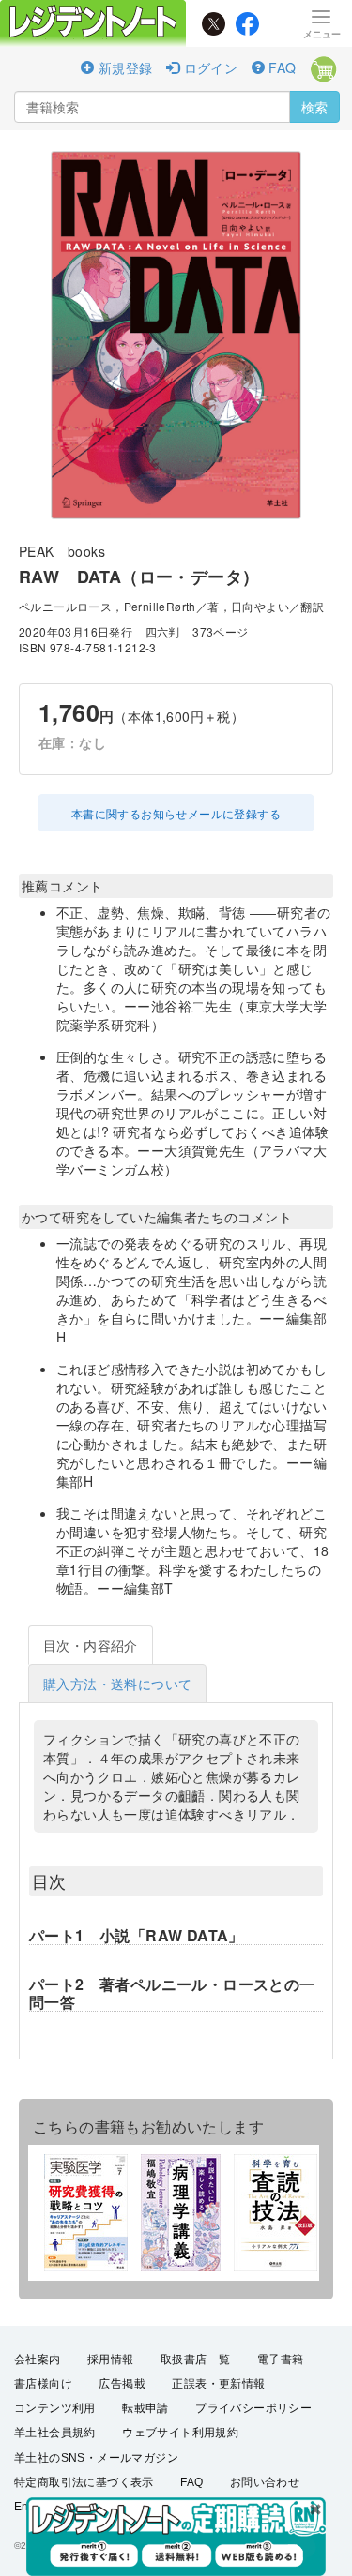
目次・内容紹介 (91, 1645)
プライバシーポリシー (253, 2408)
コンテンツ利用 (55, 2408)
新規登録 (123, 67)
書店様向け (43, 2384)
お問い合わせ (265, 2482)
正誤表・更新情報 (218, 2384)
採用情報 (111, 2359)
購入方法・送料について (117, 1684)
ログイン (208, 67)
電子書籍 (281, 2359)
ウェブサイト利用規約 (180, 2433)
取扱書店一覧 (195, 2359)
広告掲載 (122, 2384)
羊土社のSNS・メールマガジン (96, 2458)
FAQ (281, 67)
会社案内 (38, 2359)
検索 (314, 107)
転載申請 (145, 2408)
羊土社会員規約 (55, 2433)
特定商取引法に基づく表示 (84, 2482)
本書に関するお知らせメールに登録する (176, 813)
